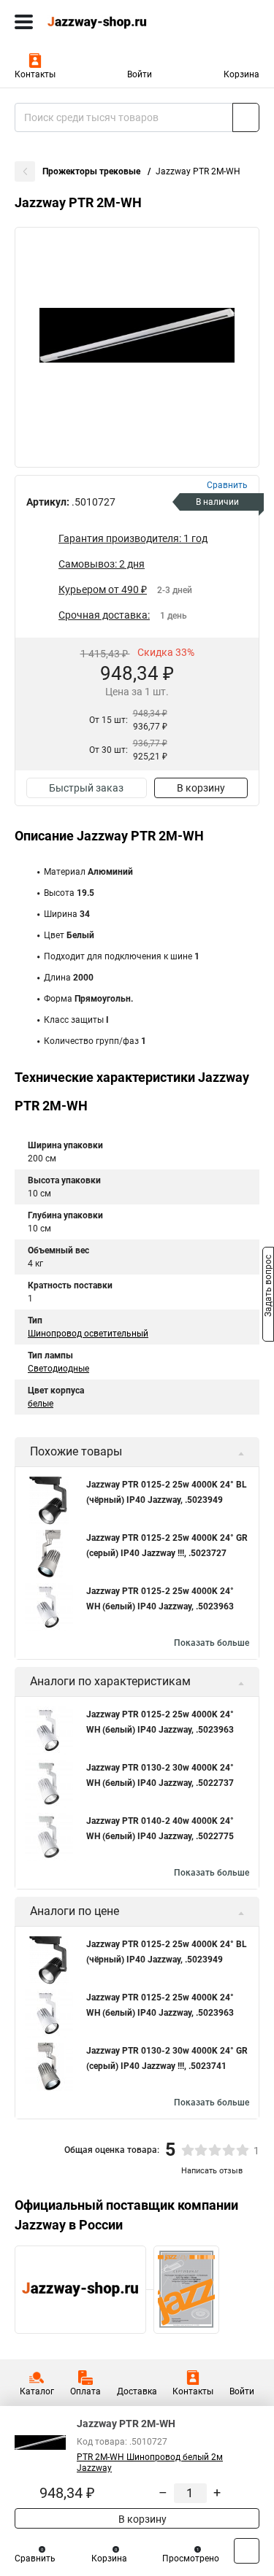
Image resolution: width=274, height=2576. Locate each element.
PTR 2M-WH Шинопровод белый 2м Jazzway (150, 2463)
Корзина (241, 74)
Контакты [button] (35, 74)
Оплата (85, 2391)
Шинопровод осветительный (88, 1334)
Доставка (137, 2391)
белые (41, 1404)
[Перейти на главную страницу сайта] (110, 22)
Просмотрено (191, 2558)
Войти (140, 74)
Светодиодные (58, 1369)
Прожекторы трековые (92, 171)
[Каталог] (24, 22)
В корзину (201, 788)
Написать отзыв (212, 2171)
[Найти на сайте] (246, 117)
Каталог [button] (37, 2391)
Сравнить (35, 2558)
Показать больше (212, 1643)
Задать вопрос (268, 1287)
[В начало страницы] (247, 2551)
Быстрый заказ (86, 788)
